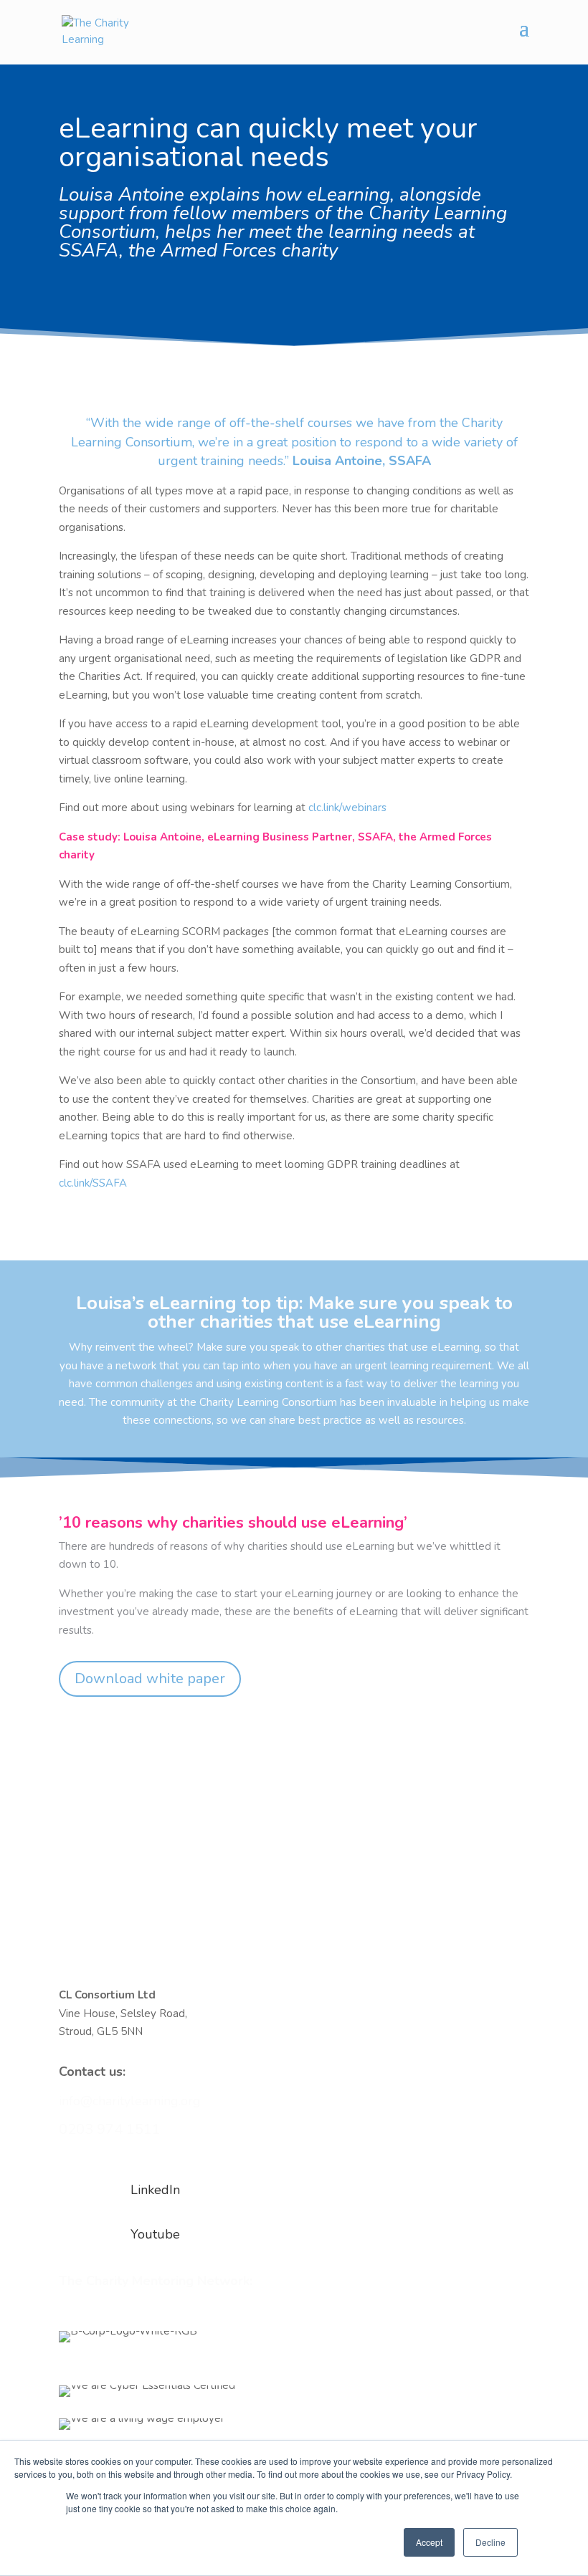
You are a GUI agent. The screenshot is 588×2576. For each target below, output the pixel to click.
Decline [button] (490, 2542)
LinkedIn (155, 2190)
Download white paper (150, 1679)
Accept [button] (429, 2542)
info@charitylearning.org (130, 2101)
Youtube (155, 2234)
